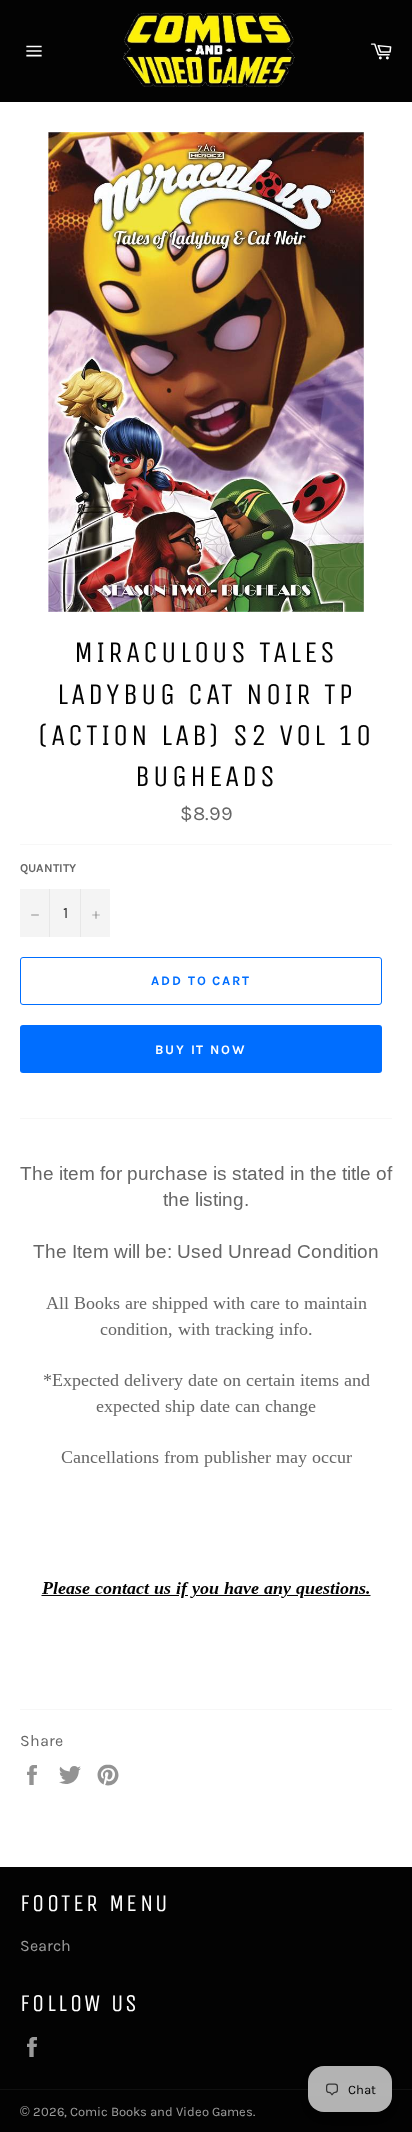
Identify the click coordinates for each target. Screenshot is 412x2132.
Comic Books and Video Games (161, 2111)
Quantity (48, 868)
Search (45, 1945)
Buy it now (201, 1049)
